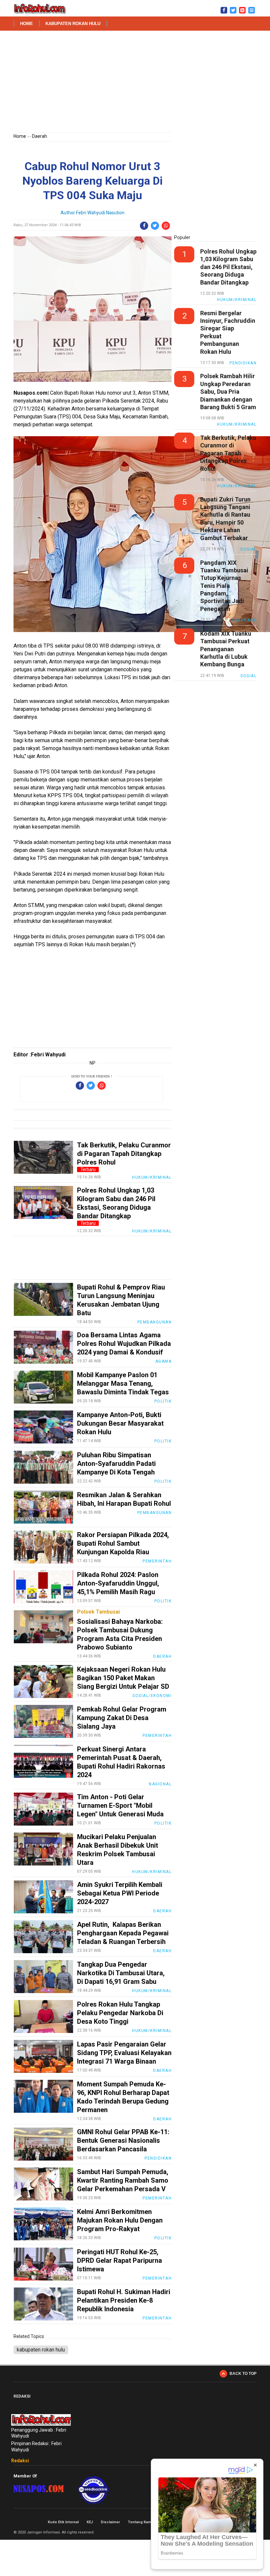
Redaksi (20, 2461)
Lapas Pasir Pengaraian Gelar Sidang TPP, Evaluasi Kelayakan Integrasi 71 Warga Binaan (124, 2053)
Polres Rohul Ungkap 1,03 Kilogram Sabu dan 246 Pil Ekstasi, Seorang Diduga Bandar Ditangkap (228, 267)
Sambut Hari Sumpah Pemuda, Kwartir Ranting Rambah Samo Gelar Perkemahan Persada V (123, 2180)
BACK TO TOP (243, 2374)
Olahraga (244, 620)
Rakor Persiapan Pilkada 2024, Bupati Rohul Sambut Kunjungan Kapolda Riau (123, 1543)
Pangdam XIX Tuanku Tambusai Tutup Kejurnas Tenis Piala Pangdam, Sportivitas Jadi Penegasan (224, 586)
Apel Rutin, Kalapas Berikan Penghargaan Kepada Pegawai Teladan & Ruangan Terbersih (123, 1933)
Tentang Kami (140, 2522)
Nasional (160, 1784)
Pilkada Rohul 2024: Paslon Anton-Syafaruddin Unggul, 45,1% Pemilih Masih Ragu (118, 1583)
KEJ (90, 2522)
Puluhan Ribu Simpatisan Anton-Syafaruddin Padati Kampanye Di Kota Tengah (116, 1464)
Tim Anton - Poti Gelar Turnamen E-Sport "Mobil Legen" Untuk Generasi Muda (120, 1805)
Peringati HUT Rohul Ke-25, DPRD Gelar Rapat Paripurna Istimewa (120, 2260)
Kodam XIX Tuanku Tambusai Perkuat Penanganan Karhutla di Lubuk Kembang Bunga (226, 649)
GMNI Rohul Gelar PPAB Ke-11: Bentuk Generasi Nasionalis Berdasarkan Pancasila (123, 2140)
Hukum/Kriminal (152, 1177)
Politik (163, 1401)
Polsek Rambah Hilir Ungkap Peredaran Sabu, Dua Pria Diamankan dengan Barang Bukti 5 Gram (228, 392)
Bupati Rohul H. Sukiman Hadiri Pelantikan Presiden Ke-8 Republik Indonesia (124, 2300)
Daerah (40, 136)
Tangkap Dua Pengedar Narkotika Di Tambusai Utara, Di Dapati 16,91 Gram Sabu (121, 1973)
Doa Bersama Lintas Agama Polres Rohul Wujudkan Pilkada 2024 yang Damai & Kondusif (124, 1344)
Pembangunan (155, 1322)
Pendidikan (158, 2158)
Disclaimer (110, 2522)
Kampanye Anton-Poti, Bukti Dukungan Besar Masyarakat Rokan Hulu (120, 1423)
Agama (164, 1361)
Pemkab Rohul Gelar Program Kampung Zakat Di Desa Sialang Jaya (122, 1718)
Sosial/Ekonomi (152, 1696)
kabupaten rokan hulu (73, 24)
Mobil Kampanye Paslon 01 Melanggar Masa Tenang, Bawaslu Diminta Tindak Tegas (123, 1383)
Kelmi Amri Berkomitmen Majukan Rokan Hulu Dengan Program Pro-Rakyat (120, 2220)
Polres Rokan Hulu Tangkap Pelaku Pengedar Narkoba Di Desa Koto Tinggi (120, 2013)
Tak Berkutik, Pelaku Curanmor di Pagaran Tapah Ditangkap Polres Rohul (124, 1154)
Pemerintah (157, 1561)
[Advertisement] (135, 83)
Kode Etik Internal (63, 2522)
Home (27, 24)
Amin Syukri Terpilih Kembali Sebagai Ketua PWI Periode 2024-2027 (120, 1893)
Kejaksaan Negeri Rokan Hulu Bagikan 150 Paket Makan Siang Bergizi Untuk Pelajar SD (123, 1678)
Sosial (248, 549)
